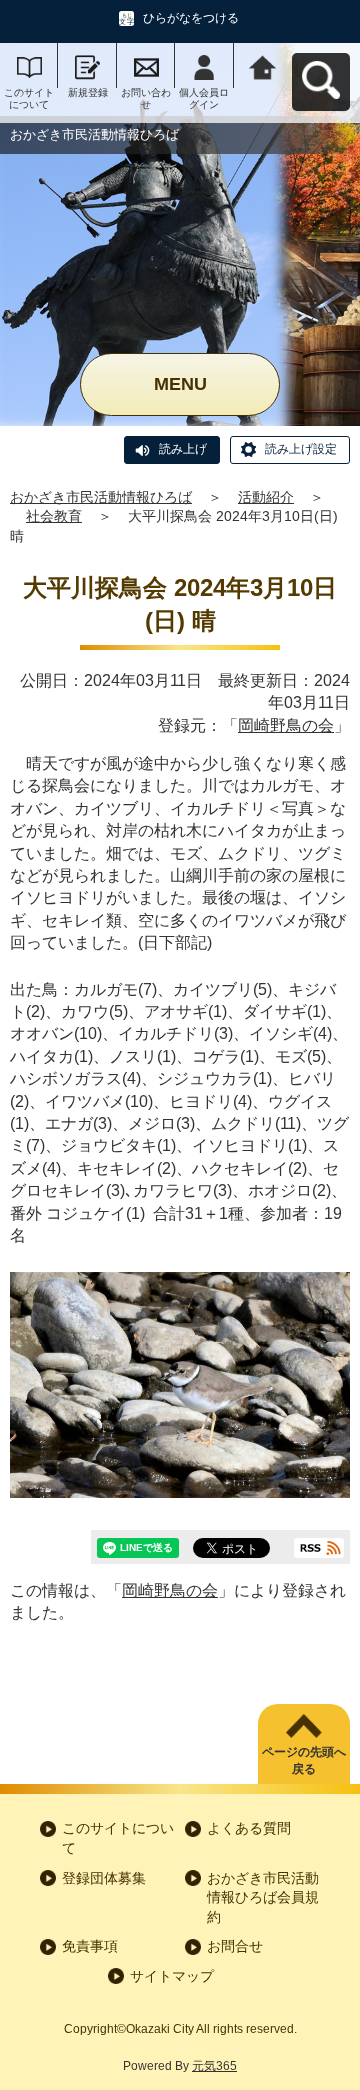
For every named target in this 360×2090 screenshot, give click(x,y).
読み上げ (183, 449)
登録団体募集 (104, 1878)
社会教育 (54, 516)
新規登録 (88, 92)
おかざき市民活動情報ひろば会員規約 (263, 1897)
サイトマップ (172, 1976)
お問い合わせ (146, 98)
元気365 (214, 2066)
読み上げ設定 (301, 449)
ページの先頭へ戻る (304, 1760)
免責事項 (90, 1946)
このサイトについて (29, 98)
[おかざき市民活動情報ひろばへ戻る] (263, 65)
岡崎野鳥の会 (286, 725)
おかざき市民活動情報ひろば (101, 497)
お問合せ (235, 1946)
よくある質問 (249, 1828)
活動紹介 (266, 497)
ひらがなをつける (191, 18)
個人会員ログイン (204, 98)
